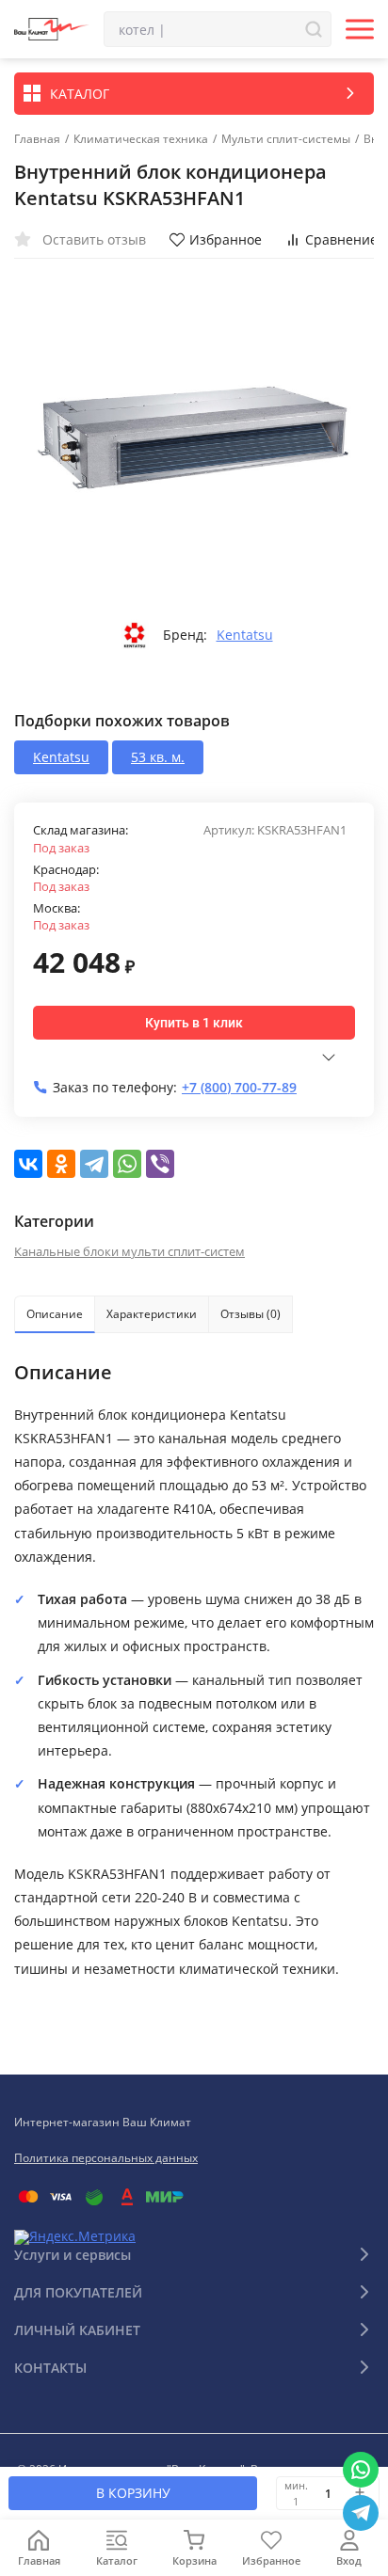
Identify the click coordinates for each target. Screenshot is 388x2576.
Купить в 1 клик (194, 1023)
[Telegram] (94, 1164)
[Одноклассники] (61, 1164)
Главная (37, 139)
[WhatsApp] (127, 1164)
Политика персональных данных (106, 2158)
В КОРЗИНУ (133, 2493)
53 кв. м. (158, 757)
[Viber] (160, 1164)
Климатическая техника (141, 139)
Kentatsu (245, 635)
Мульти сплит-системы (286, 139)
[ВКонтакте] (28, 1164)
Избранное (226, 239)
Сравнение (341, 239)
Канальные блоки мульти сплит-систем (129, 1251)
